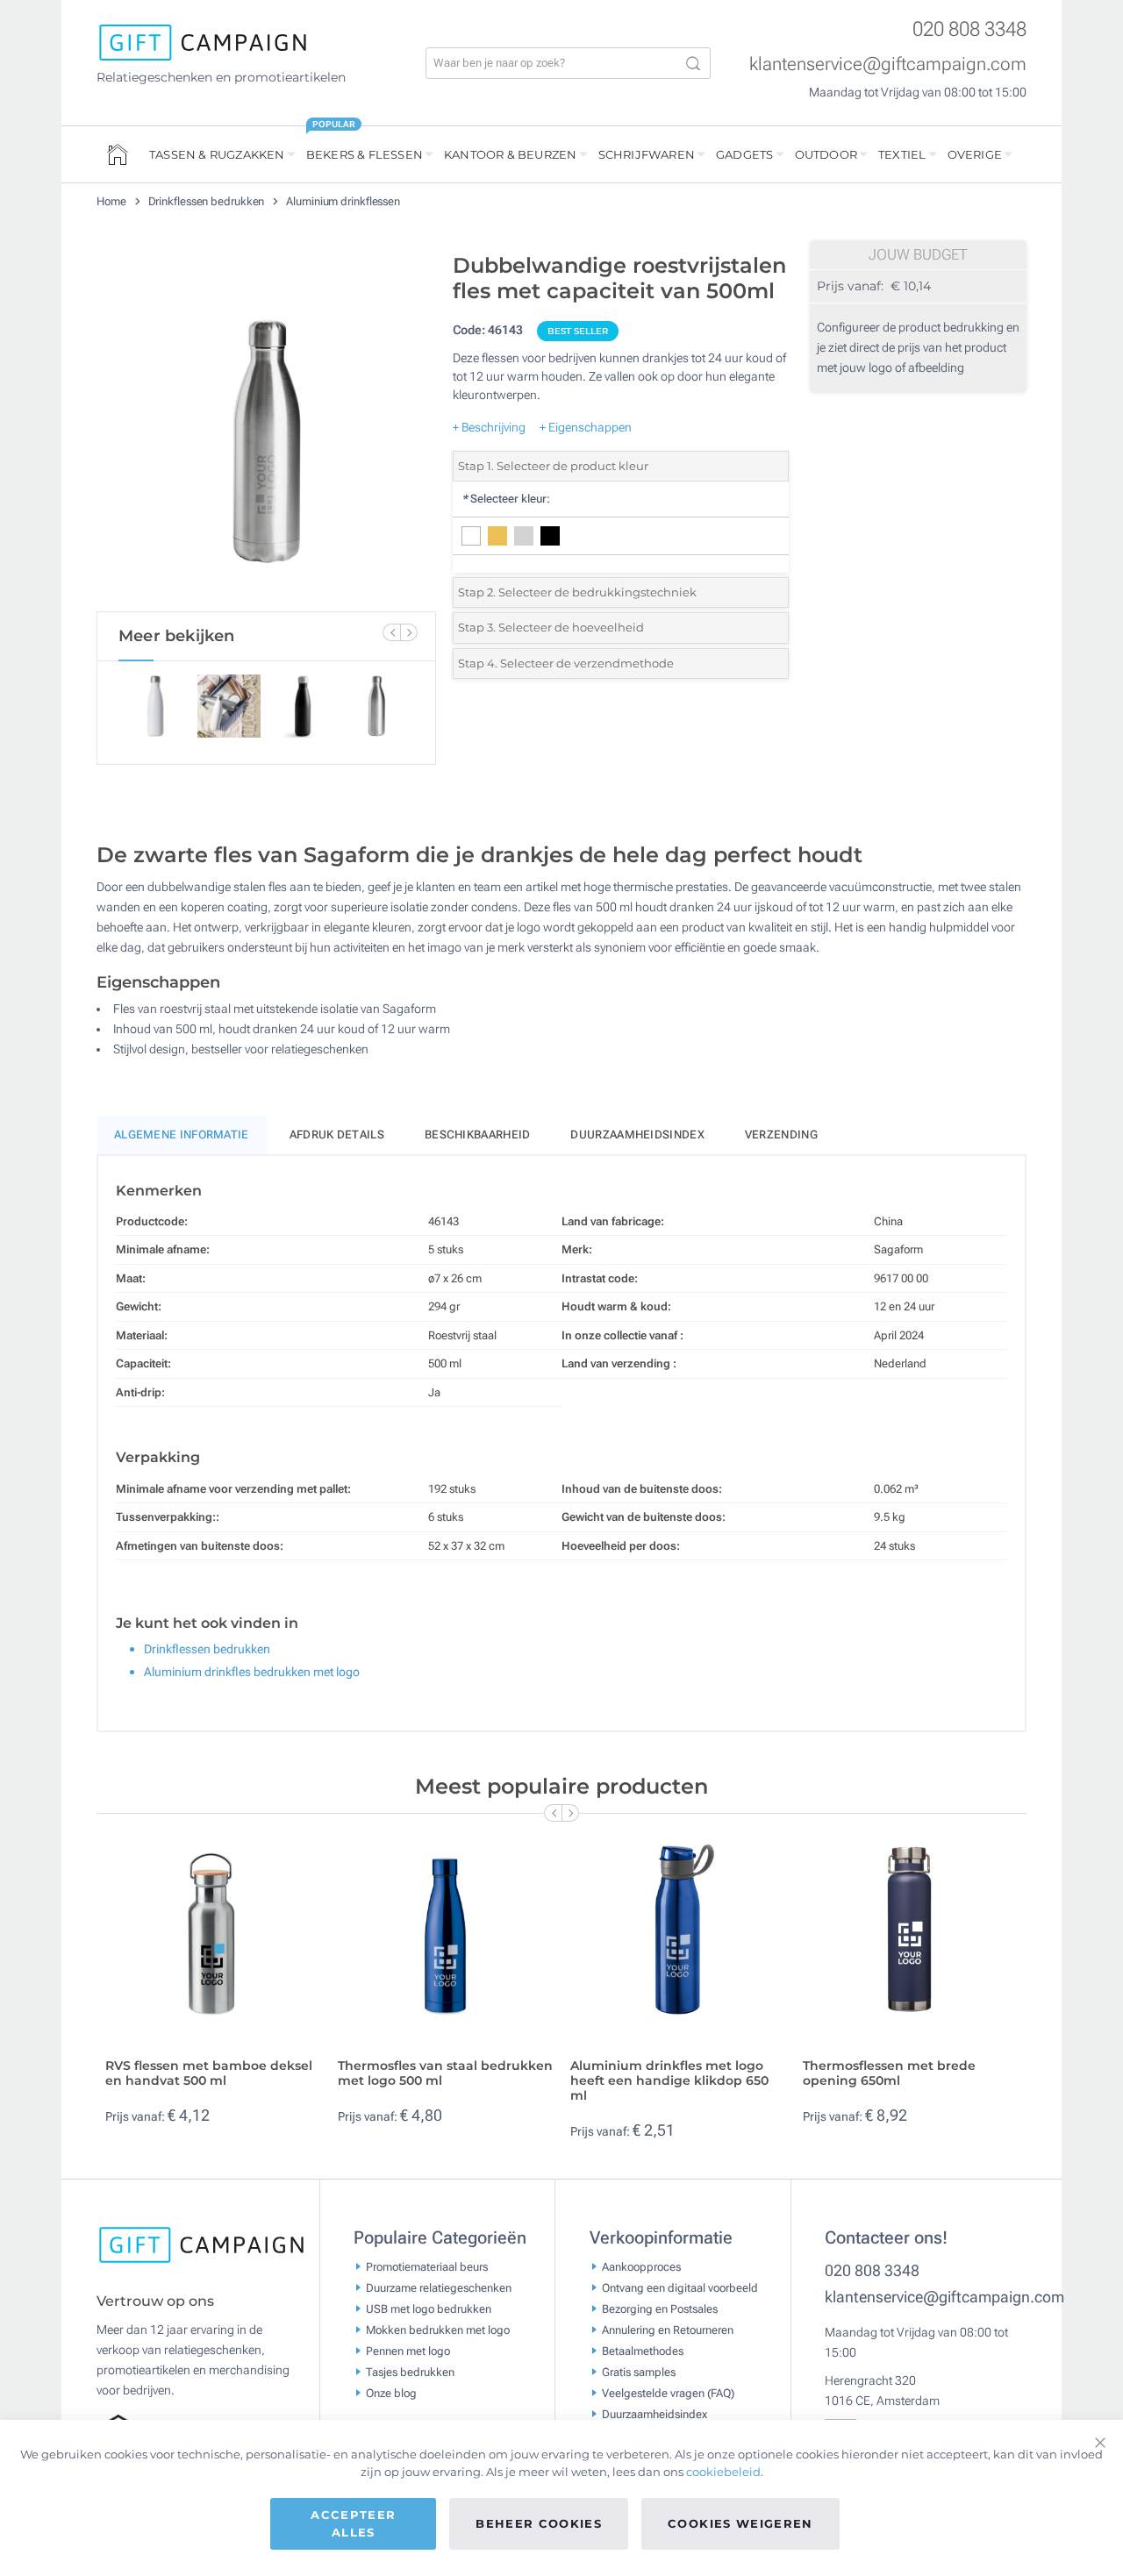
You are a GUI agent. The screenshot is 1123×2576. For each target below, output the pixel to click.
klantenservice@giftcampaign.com (888, 64)
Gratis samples (639, 2371)
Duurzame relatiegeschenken (439, 2287)
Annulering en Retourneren (668, 2329)
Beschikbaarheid (478, 1135)
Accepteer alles (353, 2523)
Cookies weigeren (740, 2523)
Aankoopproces (641, 2266)
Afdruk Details (337, 1135)
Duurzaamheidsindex (637, 1135)
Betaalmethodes (643, 2350)
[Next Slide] (409, 632)
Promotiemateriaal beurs (427, 2266)
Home (113, 201)
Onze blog (391, 2392)
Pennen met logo (408, 2350)
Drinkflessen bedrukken (208, 201)
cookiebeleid (723, 2472)
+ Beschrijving (489, 427)
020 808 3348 (969, 29)
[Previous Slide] (391, 632)
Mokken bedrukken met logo (438, 2329)
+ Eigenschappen (586, 427)
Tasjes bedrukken (410, 2371)
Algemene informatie (182, 1135)
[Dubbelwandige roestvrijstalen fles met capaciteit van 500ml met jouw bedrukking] (266, 428)
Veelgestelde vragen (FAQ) (668, 2392)
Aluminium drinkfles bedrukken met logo (252, 1672)
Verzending (781, 1135)
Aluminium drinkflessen (343, 201)
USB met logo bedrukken (429, 2308)
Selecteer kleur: (506, 499)
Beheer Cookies (539, 2523)
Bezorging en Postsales (660, 2308)
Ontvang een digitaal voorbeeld (680, 2287)
